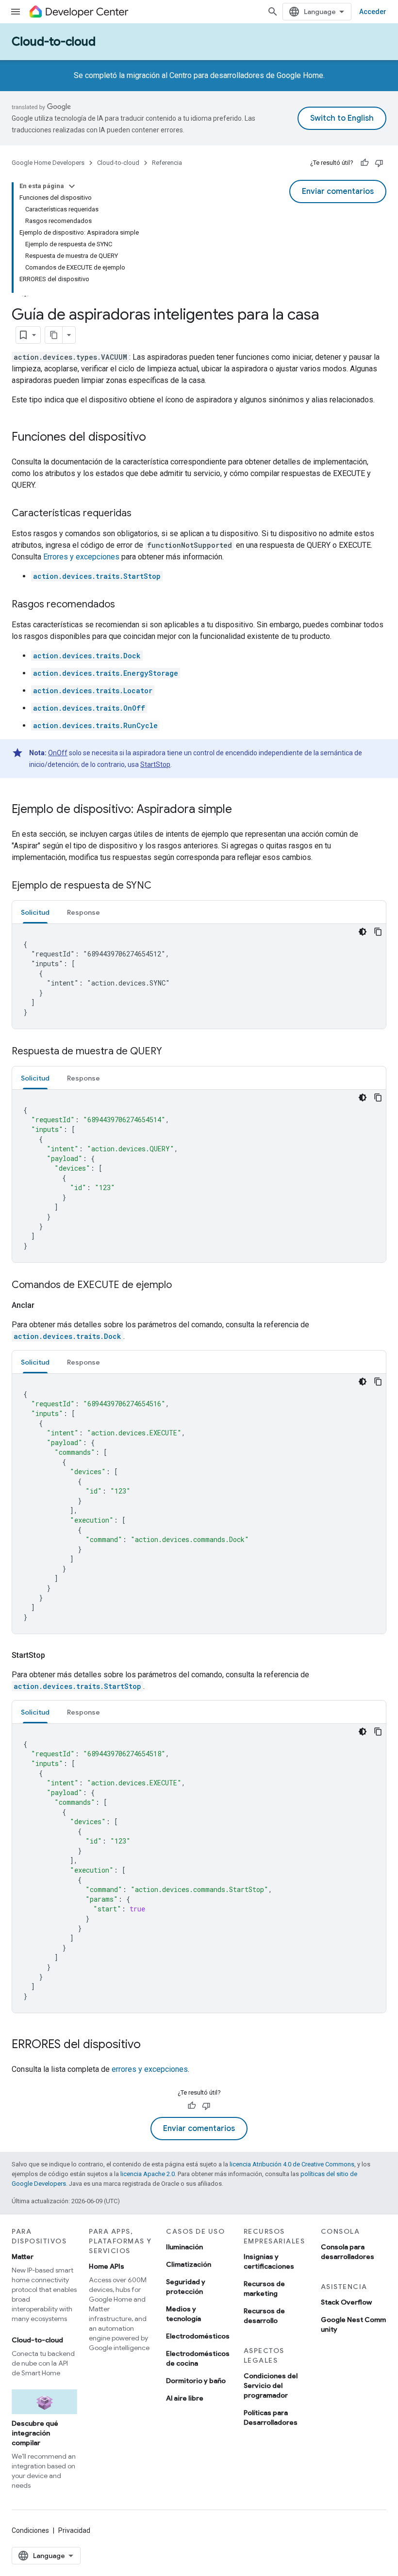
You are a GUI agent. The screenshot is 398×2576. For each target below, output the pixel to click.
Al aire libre (185, 2398)
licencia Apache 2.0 (148, 2174)
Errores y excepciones (81, 557)
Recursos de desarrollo (264, 2316)
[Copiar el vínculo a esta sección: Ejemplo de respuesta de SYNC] (161, 886)
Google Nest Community (353, 2324)
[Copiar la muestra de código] (378, 932)
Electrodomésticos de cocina (198, 2358)
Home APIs (107, 2266)
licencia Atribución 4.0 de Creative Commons (292, 2164)
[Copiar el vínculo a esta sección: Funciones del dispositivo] (156, 438)
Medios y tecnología (183, 2314)
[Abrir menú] (16, 12)
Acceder (373, 12)
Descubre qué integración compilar (35, 2433)
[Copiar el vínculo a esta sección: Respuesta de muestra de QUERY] (172, 1052)
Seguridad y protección (186, 2287)
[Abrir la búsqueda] (273, 12)
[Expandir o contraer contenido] (72, 186)
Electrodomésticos (198, 2336)
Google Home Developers (48, 163)
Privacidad (74, 2530)
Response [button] (83, 912)
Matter (23, 2257)
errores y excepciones (150, 2069)
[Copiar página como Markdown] (54, 335)
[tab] (35, 912)
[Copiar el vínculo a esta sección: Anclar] (46, 1305)
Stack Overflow (346, 2302)
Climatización (189, 2264)
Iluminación (184, 2247)
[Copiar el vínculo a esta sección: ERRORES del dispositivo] (150, 2045)
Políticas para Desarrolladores (271, 2417)
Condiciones (30, 2530)
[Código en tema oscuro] (363, 932)
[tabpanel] (199, 976)
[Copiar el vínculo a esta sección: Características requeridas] (141, 514)
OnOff (58, 753)
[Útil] (365, 163)
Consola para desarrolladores (348, 2252)
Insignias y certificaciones (269, 2261)
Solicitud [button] (35, 912)
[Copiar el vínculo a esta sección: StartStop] (57, 1655)
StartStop (155, 764)
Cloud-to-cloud (54, 42)
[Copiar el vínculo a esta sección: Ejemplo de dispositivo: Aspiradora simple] (242, 810)
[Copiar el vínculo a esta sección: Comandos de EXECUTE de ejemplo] (182, 1286)
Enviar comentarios (338, 191)
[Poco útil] (379, 163)
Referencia (167, 163)
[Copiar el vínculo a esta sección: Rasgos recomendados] (125, 605)
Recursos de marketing (264, 2289)
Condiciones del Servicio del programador (271, 2385)
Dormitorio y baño (196, 2381)
